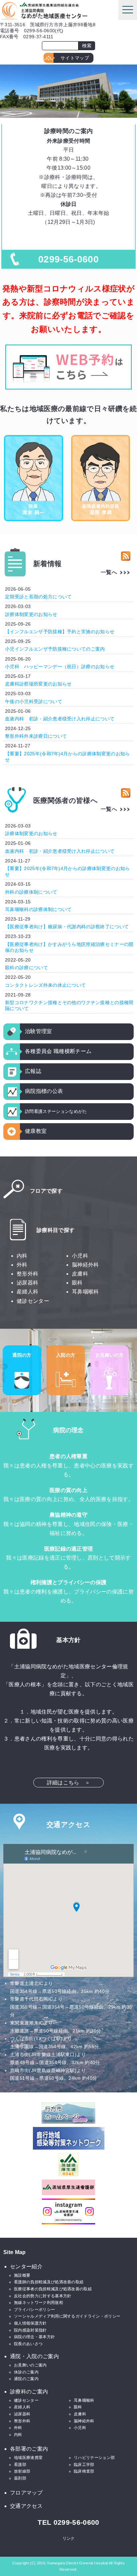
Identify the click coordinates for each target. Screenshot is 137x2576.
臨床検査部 (84, 2471)
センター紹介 (26, 2267)
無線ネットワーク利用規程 (39, 2303)
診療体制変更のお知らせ (31, 614)
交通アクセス (26, 2506)
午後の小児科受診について (34, 701)
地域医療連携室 (28, 2458)
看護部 (20, 2465)
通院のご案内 (26, 2379)
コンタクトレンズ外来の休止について (45, 985)
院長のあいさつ (28, 2344)
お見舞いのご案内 (30, 2365)
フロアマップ (26, 2493)
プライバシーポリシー (34, 2310)
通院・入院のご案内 (34, 2356)
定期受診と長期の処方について (38, 597)
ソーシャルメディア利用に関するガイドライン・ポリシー (67, 2316)
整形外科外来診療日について (36, 736)
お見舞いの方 (110, 1355)
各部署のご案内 (29, 2449)
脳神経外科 (85, 1265)
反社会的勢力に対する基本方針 (43, 2296)
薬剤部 (20, 2478)
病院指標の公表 (44, 1091)
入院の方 (66, 1355)
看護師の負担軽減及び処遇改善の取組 (49, 2282)
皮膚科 (80, 1274)
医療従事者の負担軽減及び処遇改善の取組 (53, 2289)
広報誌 (33, 1071)
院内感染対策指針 (30, 2330)
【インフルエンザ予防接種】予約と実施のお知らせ (60, 632)
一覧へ (109, 572)
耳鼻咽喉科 (85, 1292)
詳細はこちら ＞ (69, 1783)
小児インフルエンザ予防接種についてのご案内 (55, 649)
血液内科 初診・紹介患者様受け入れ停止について (60, 719)
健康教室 (36, 1131)
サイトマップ (75, 58)
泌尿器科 (27, 1283)
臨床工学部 (84, 2465)
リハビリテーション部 (94, 2458)
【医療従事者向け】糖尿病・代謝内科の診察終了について (67, 927)
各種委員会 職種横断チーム (58, 1051)
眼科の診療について (26, 968)
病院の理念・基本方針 (34, 2337)
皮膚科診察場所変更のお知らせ (38, 684)
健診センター (33, 1301)
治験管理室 (39, 1031)
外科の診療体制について (31, 892)
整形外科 (27, 1274)
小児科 (80, 1256)
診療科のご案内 (29, 2392)
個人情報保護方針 (30, 2323)
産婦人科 (27, 1292)
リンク (69, 2538)
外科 (22, 1265)
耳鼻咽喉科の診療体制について (38, 909)
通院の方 (22, 1355)
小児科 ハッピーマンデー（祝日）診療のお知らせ (60, 667)
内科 (22, 1256)
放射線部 (22, 2471)
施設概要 (22, 2275)
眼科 (77, 1283)
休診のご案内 (26, 2372)
